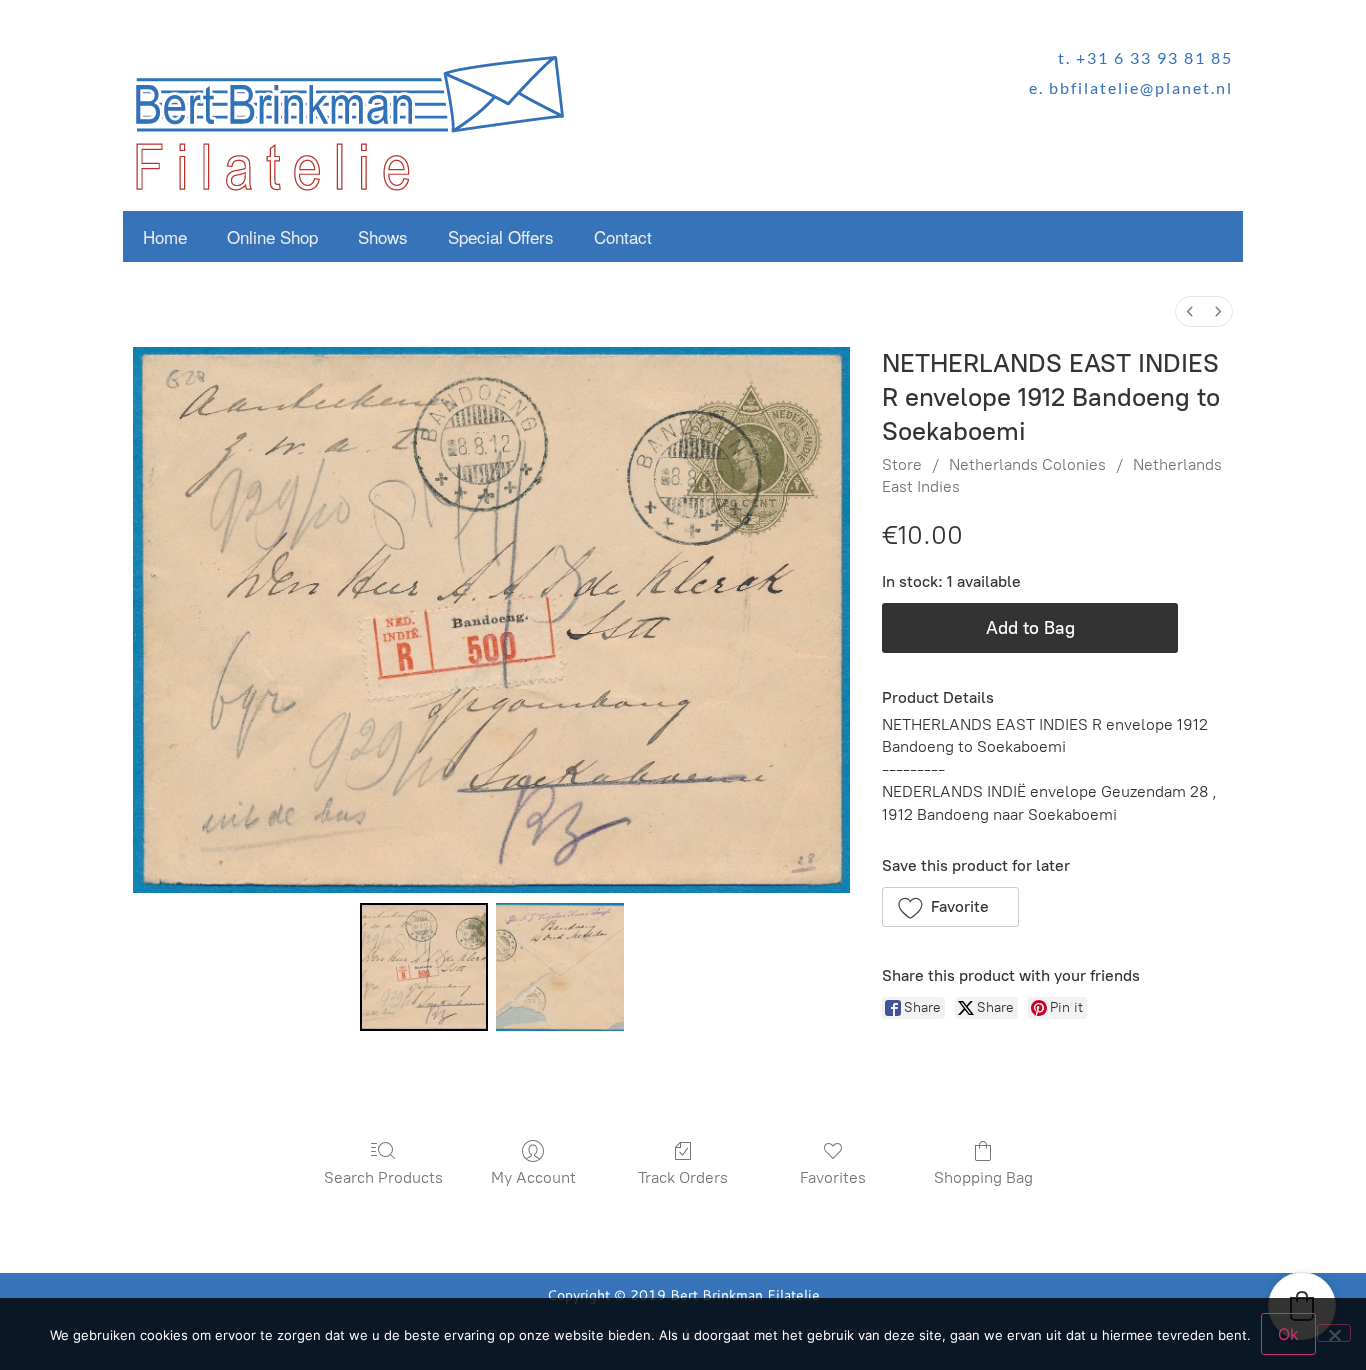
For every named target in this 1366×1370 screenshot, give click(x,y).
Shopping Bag (983, 1177)
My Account (533, 1177)
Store (902, 464)
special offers (501, 236)
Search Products (383, 1177)
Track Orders (683, 1177)
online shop (272, 236)
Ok (1288, 1334)
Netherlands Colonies (1027, 464)
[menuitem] (1190, 311)
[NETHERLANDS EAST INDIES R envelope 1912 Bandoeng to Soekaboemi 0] (424, 967)
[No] (1334, 1333)
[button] (950, 907)
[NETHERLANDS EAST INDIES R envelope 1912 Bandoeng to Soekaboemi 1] (560, 967)
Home (165, 236)
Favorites (833, 1177)
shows (383, 236)
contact (623, 236)
